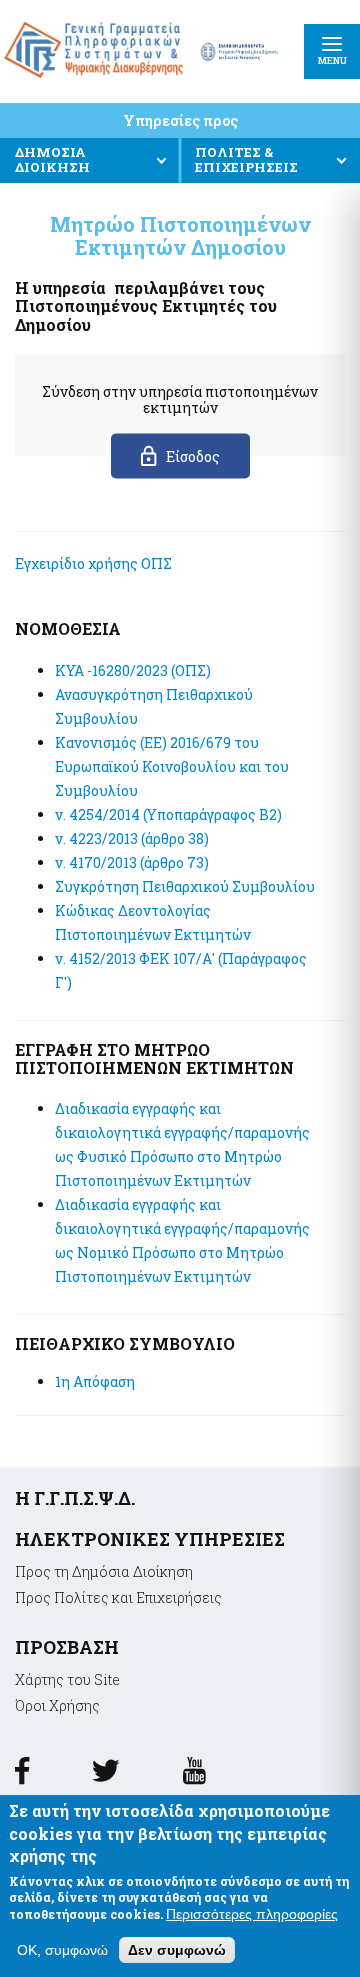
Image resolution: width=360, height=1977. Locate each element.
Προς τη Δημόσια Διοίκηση (104, 1571)
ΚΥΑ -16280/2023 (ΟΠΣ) (133, 670)
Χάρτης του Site (67, 1679)
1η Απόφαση (95, 1381)
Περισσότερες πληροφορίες (252, 1914)
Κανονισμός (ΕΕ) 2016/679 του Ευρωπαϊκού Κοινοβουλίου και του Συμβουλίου (172, 766)
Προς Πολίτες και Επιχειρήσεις (118, 1597)
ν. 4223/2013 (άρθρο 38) (132, 838)
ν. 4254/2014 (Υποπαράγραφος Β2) (168, 814)
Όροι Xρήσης (57, 1705)
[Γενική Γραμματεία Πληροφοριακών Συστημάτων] (22, 1777)
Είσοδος (193, 456)
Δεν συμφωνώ (177, 1950)
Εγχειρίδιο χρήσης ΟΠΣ (93, 563)
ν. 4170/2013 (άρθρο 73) (132, 862)
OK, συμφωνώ (62, 1950)
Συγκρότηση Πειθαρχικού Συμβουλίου (185, 886)
